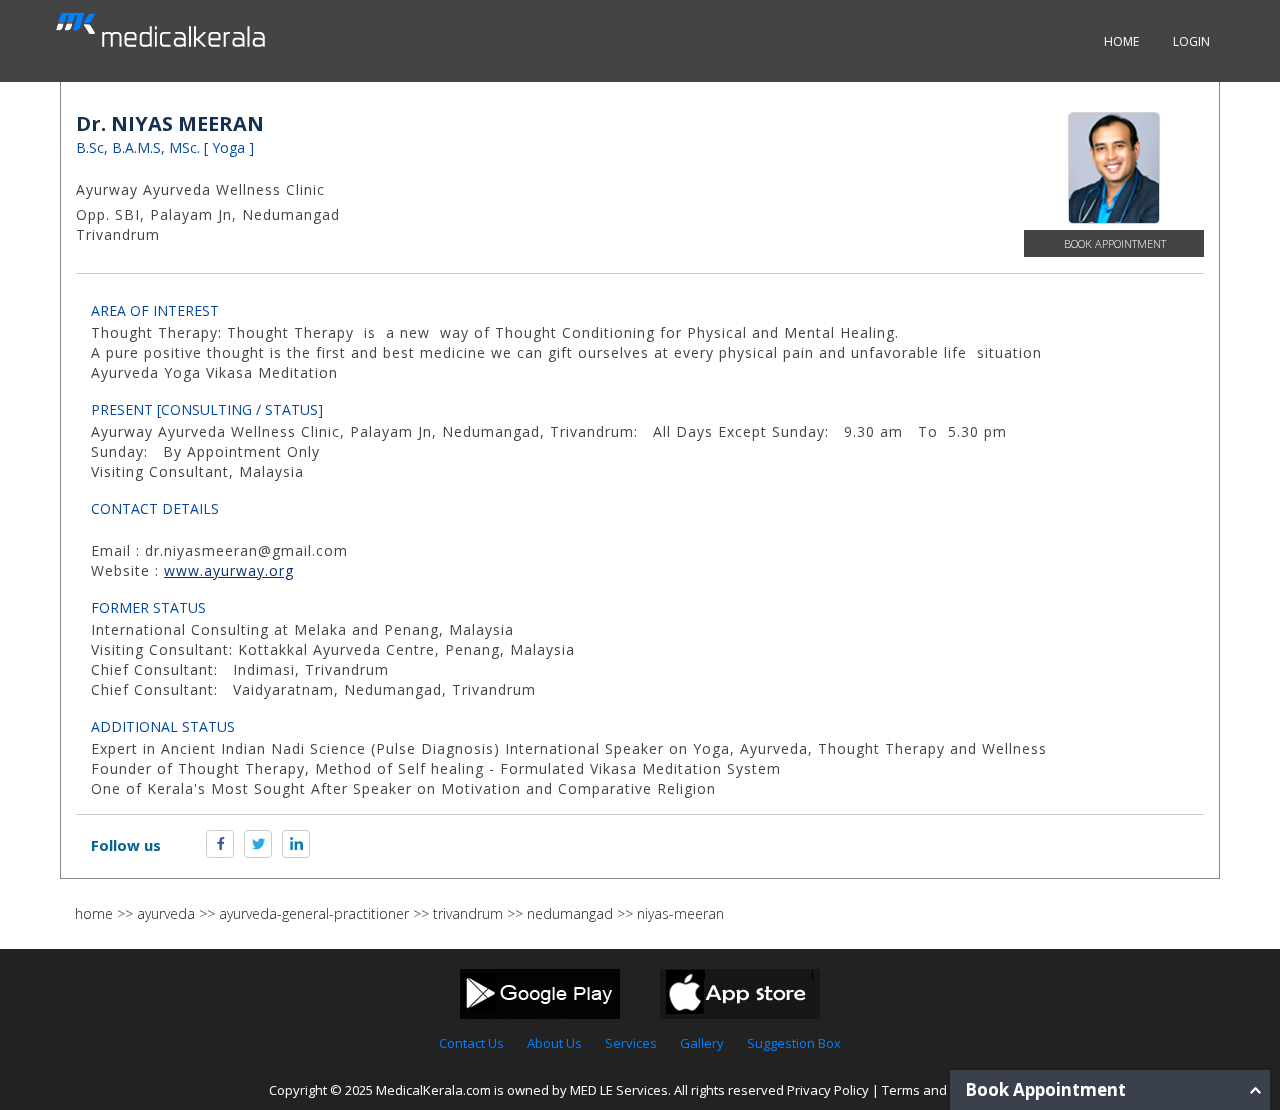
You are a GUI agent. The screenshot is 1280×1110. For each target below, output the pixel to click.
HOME (1121, 41)
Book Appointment (1115, 243)
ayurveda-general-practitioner (314, 913)
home (94, 913)
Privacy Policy (828, 1090)
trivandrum (468, 913)
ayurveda (166, 913)
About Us (554, 1043)
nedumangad (570, 913)
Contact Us (471, 1043)
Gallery (702, 1043)
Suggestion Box (794, 1043)
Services (631, 1043)
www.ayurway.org (229, 570)
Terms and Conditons (947, 1090)
